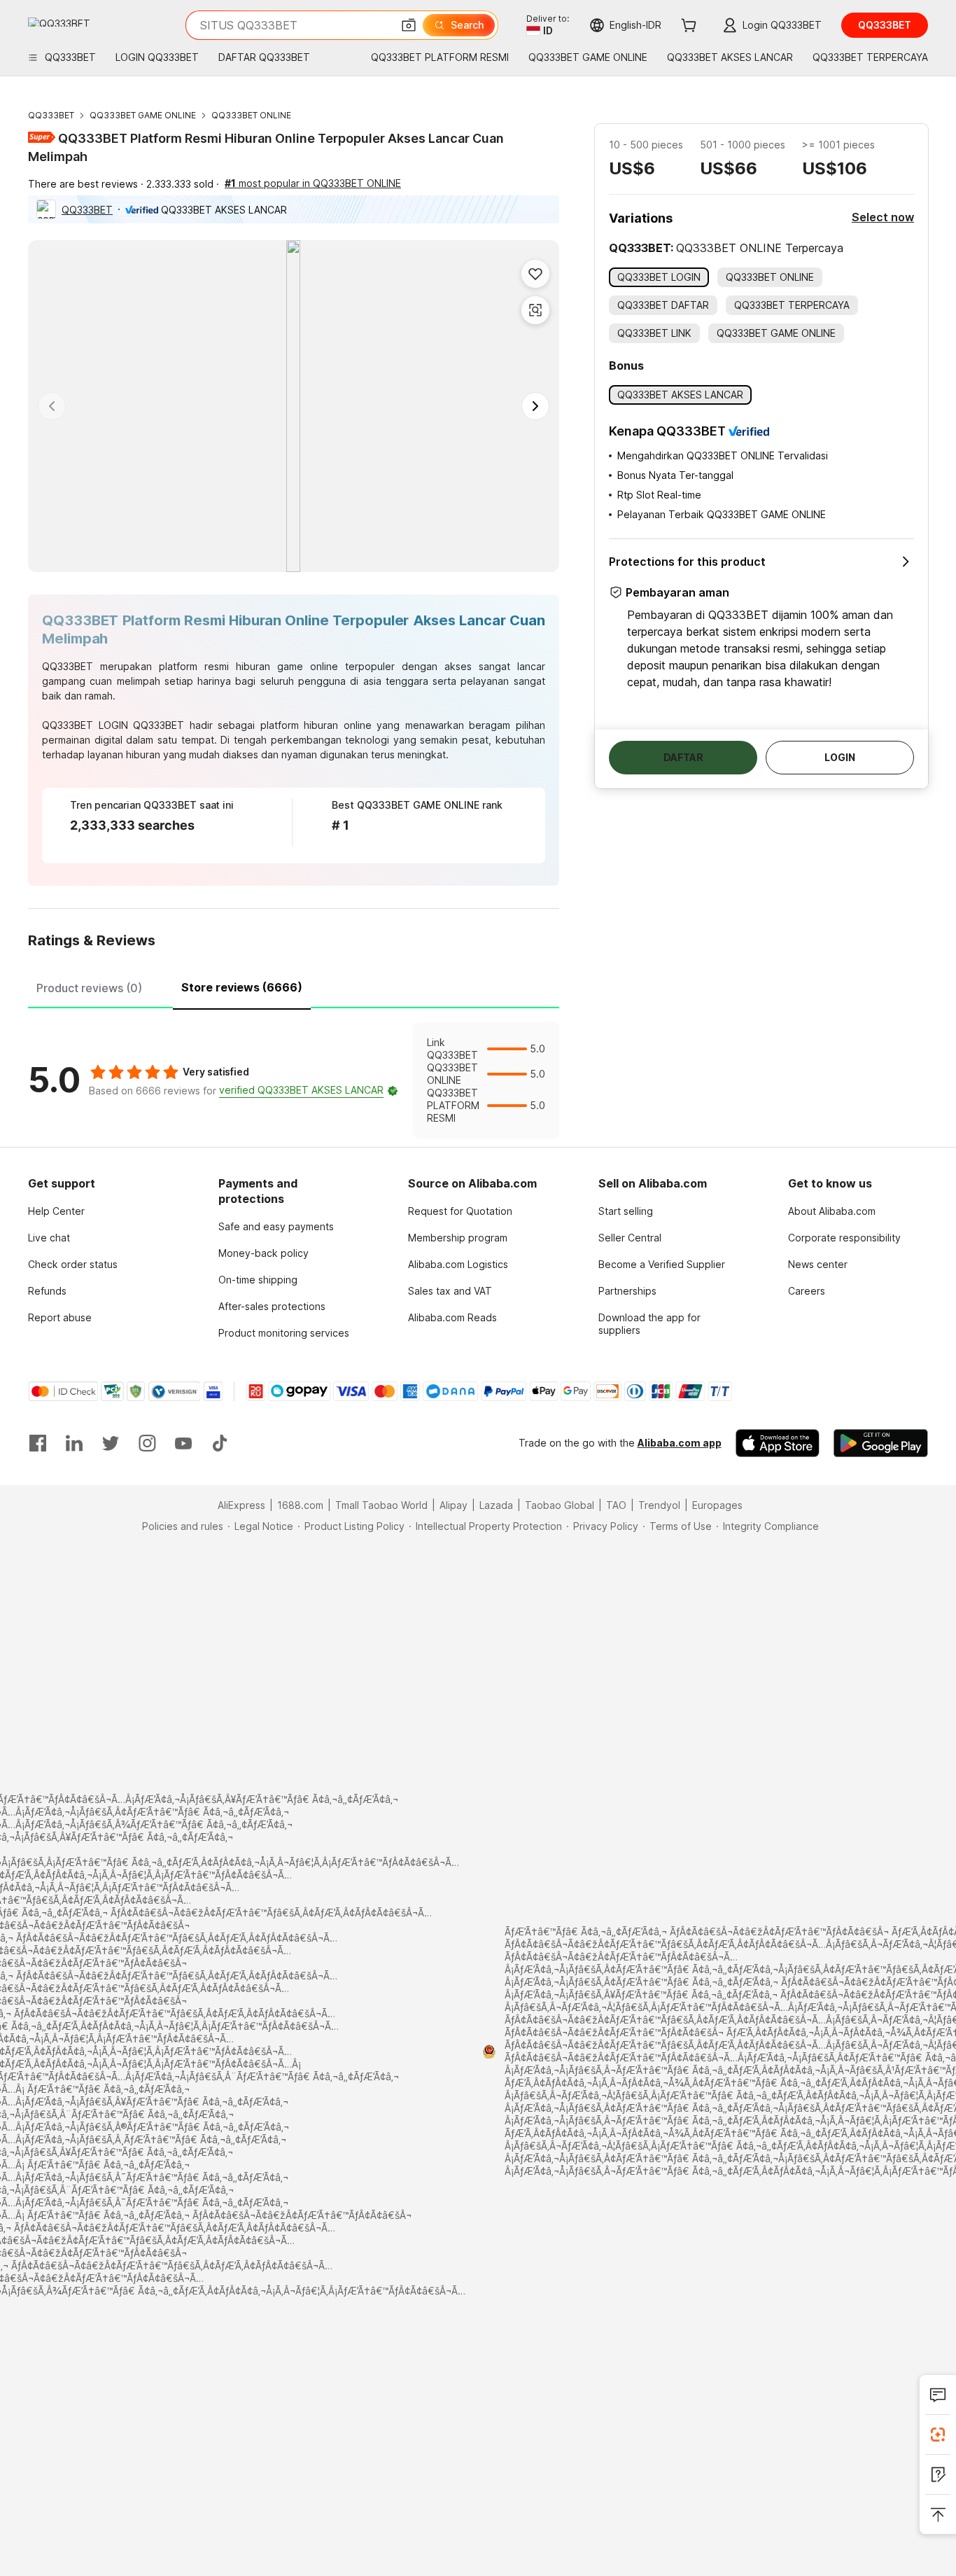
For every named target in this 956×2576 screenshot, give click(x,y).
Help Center (56, 1211)
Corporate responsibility (844, 1238)
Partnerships (627, 1291)
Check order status (73, 1264)
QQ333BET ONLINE (251, 115)
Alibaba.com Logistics (458, 1264)
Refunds (47, 1291)
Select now (883, 217)
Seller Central (630, 1238)
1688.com (300, 1505)
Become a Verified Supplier (662, 1264)
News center (818, 1264)
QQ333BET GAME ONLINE (143, 115)
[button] (409, 25)
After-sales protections (272, 1306)
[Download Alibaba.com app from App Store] (778, 1443)
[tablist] (294, 986)
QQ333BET (51, 115)
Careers (807, 1291)
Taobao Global (560, 1505)
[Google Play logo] (59, 22)
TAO (616, 1505)
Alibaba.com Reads (452, 1317)
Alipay (454, 1505)
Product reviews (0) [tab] (89, 988)
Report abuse (60, 1317)
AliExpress (241, 1505)
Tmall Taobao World (381, 1505)
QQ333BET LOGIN (85, 725)
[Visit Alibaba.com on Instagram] (147, 1443)
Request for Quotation (460, 1211)
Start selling (626, 1211)
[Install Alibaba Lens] (938, 2435)
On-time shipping (258, 1280)
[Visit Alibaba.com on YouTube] (183, 1443)
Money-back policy (263, 1253)
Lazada (496, 1505)
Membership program (458, 1238)
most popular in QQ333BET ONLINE (313, 183)
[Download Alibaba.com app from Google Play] (881, 1443)
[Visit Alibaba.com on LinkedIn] (74, 1443)
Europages (717, 1505)
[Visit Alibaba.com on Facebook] (38, 1443)
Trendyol (659, 1505)
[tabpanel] (294, 1080)
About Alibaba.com (832, 1211)
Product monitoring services (284, 1333)
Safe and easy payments (276, 1226)
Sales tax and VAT (450, 1291)
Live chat (49, 1238)
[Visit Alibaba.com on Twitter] (111, 1443)
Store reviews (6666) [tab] (242, 987)
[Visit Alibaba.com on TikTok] (220, 1443)
